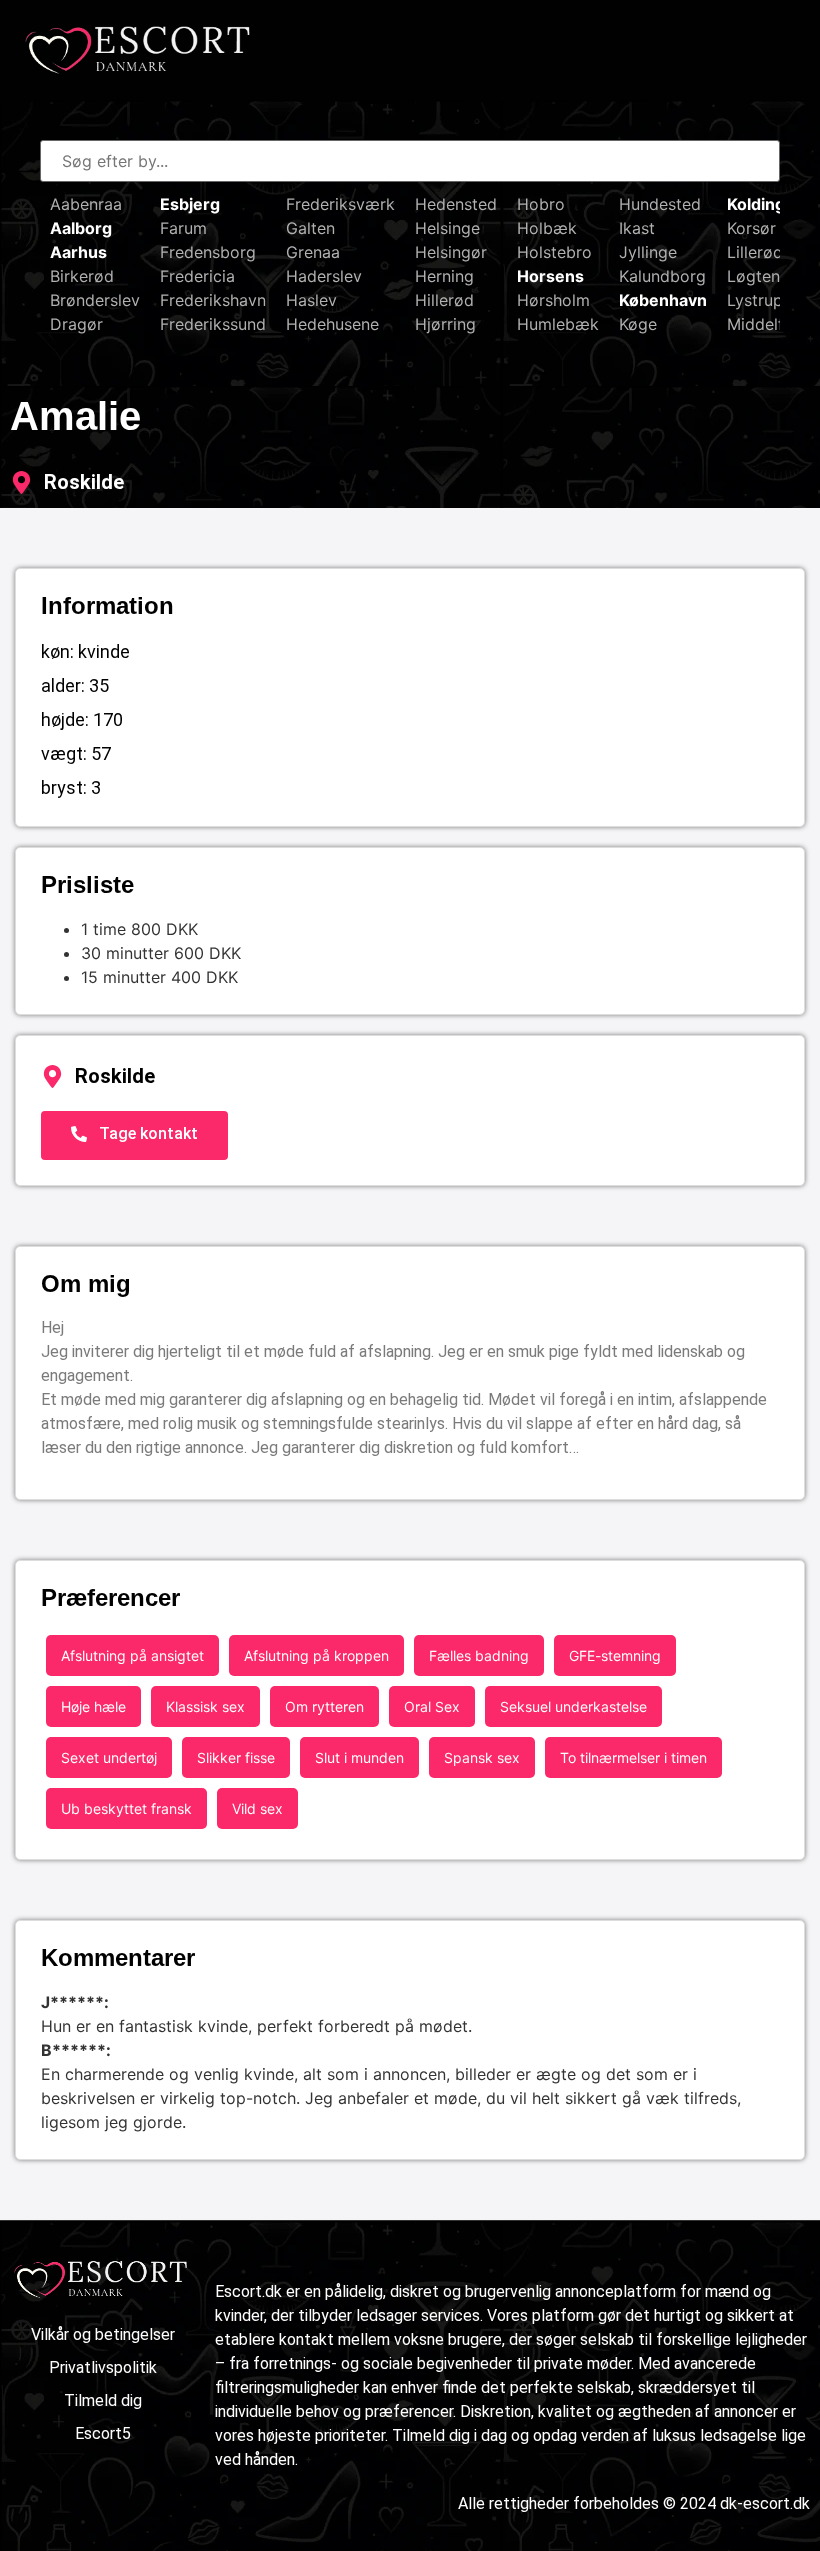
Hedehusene (332, 324)
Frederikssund (213, 324)
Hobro (541, 204)
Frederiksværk (340, 204)
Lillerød (755, 252)
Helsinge (447, 228)
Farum (183, 228)
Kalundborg (662, 276)
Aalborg (81, 228)
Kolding (756, 204)
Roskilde (84, 482)
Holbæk (547, 228)
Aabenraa (86, 204)
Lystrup (755, 300)
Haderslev (324, 276)
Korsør (751, 228)
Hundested (660, 204)
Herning (444, 276)
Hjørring (445, 324)
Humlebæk (558, 324)
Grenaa (313, 252)
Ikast (637, 228)
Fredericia (197, 276)
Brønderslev (95, 300)
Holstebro (554, 252)
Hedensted (456, 204)
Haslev (311, 300)
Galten (310, 228)
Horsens (550, 276)
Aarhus (78, 252)
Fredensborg (208, 252)
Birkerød (82, 276)
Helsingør (451, 252)
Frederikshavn (213, 300)
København (663, 300)
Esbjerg (190, 204)
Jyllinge (648, 252)
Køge (638, 324)
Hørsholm (553, 300)
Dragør (76, 324)
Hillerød (444, 300)
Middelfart (766, 324)
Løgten (753, 276)
